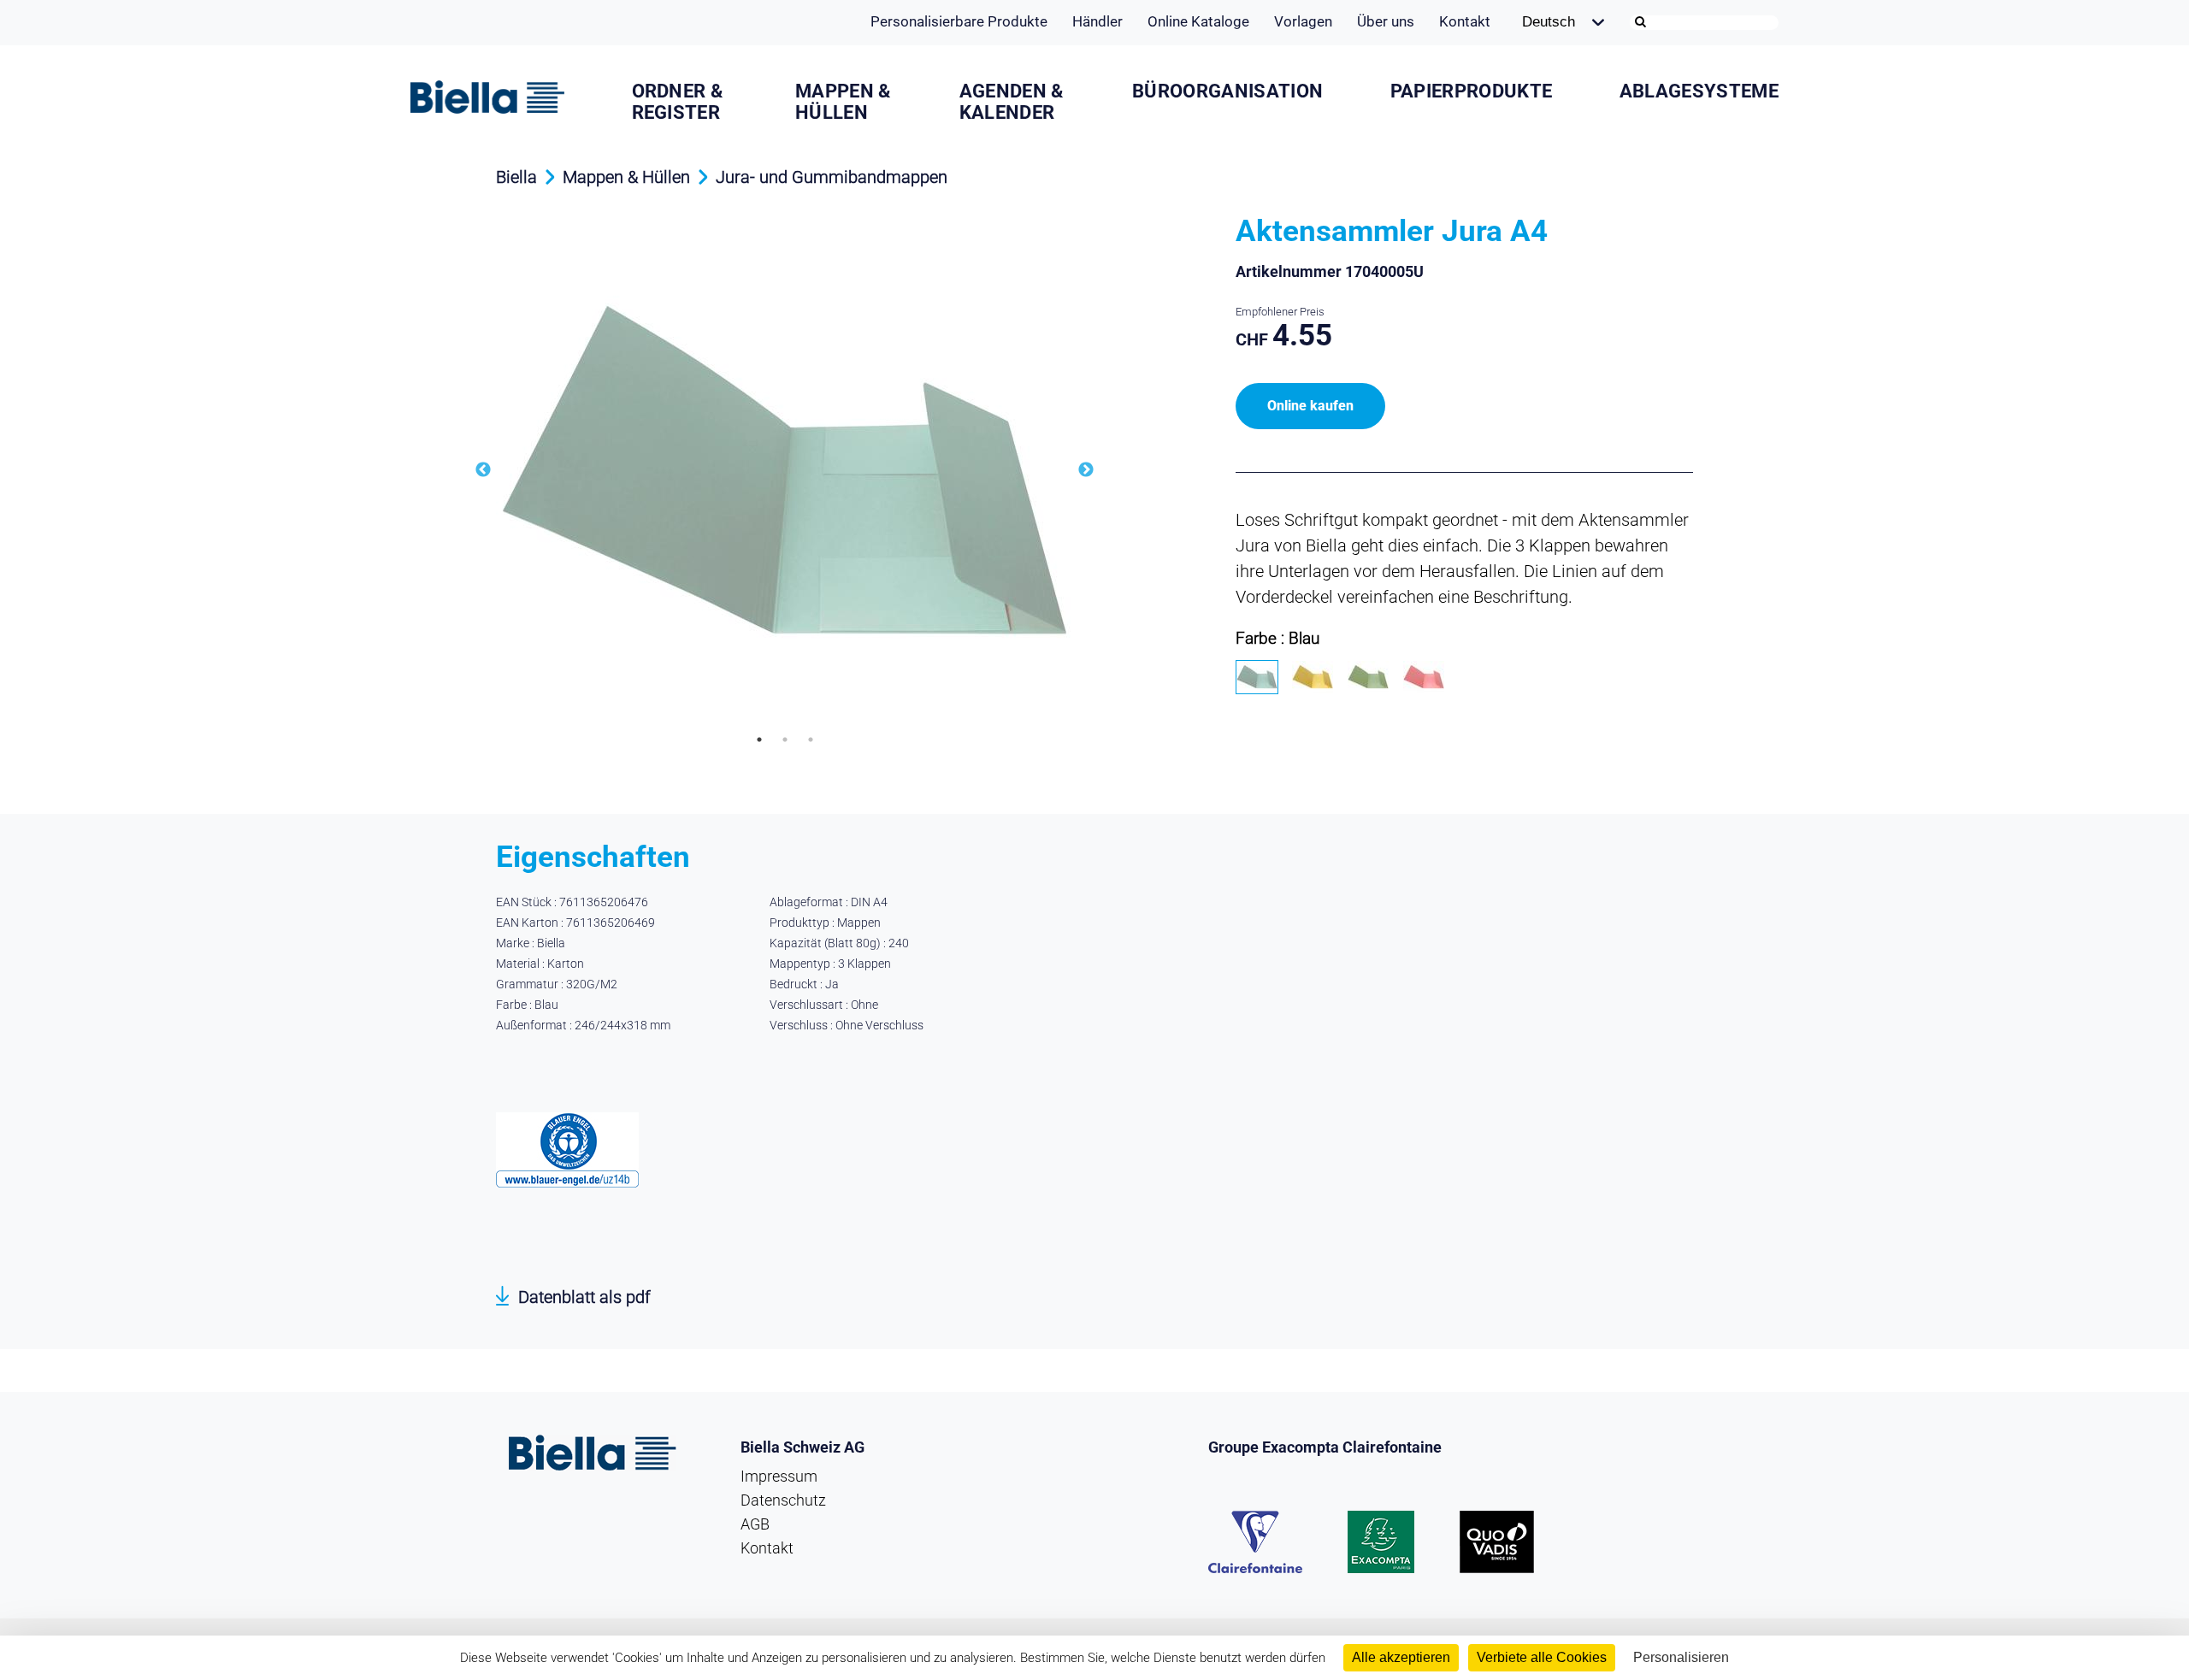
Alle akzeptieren (1401, 1657)
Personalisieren (1681, 1657)
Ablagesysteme (1699, 91)
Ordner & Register (678, 102)
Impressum (779, 1476)
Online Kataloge (1198, 21)
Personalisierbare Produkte (959, 21)
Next (1086, 470)
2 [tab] (785, 740)
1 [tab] (759, 740)
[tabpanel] (785, 470)
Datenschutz (783, 1500)
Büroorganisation (1227, 91)
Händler (1097, 21)
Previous (483, 470)
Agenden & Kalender (1012, 102)
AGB (755, 1524)
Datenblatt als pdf (584, 1297)
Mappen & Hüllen (843, 102)
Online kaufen (1310, 406)
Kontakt (1465, 21)
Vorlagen (1303, 21)
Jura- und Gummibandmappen (832, 177)
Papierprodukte (1471, 91)
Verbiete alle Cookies (1542, 1657)
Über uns (1386, 21)
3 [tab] (811, 740)
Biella (516, 177)
